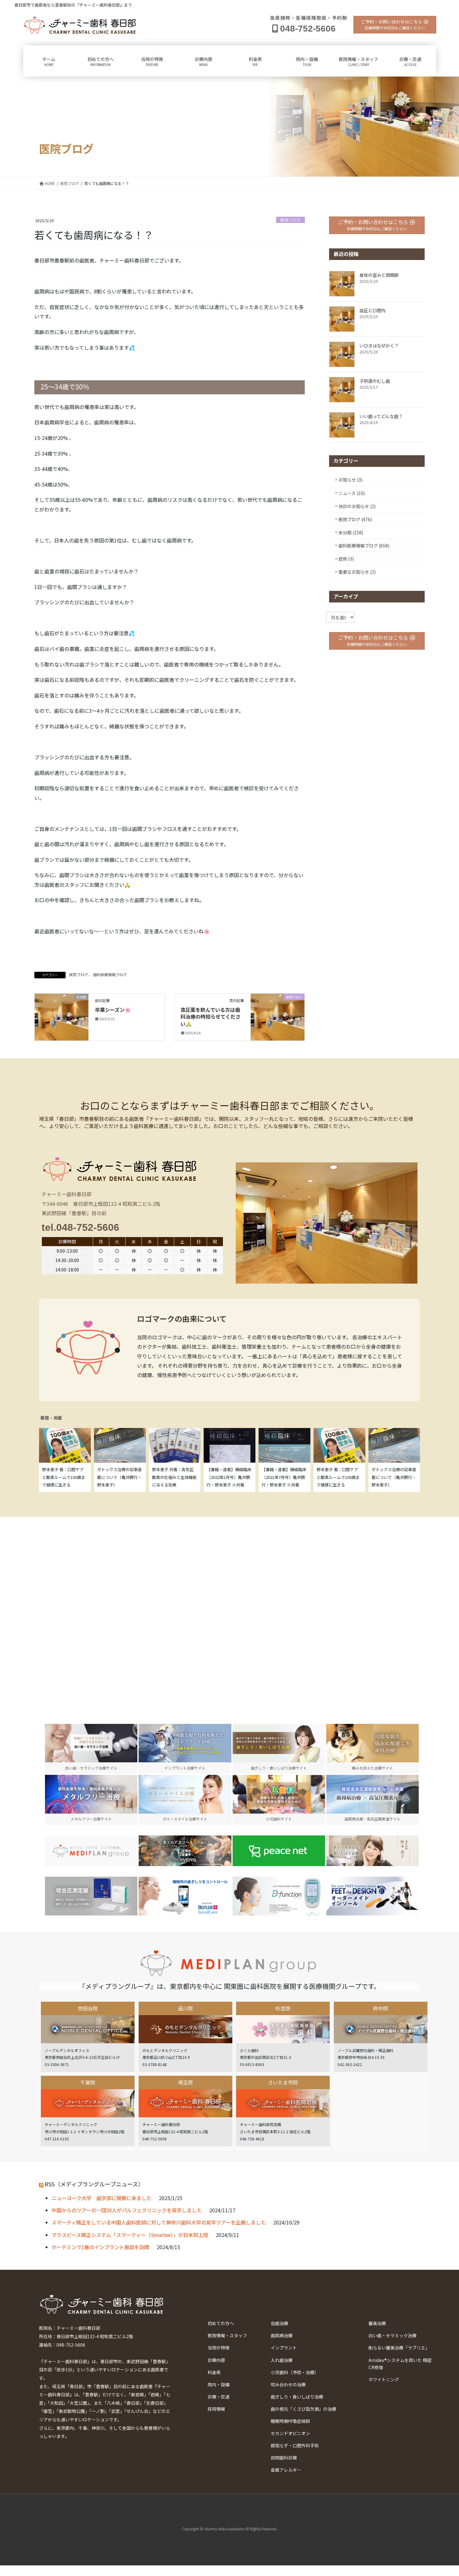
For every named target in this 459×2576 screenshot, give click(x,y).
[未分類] (62, 1016)
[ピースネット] (279, 1851)
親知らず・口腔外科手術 (295, 2445)
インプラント (284, 2348)
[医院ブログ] (278, 1016)
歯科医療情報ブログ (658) (364, 546)
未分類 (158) (351, 532)
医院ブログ (291, 220)
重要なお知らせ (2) (357, 572)
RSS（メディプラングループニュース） (94, 2184)
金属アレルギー (286, 2470)
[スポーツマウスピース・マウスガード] (185, 1851)
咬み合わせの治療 (288, 2384)
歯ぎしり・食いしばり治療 (297, 2397)
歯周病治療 (282, 2335)
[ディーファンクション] (279, 1896)
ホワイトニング (384, 2379)
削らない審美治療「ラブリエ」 (399, 2348)
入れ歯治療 (282, 2360)
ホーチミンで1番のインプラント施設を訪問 (100, 2247)
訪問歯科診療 (284, 2458)
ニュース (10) (352, 493)
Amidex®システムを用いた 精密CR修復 (400, 2364)
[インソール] (373, 1896)
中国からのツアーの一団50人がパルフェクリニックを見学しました (127, 2210)
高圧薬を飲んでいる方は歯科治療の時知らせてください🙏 (210, 1017)
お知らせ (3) (350, 480)
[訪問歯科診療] (91, 1851)
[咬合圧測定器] (91, 1896)
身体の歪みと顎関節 (379, 275)
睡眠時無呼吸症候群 (290, 2421)
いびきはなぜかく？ (379, 346)
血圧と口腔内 (373, 310)
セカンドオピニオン (290, 2433)
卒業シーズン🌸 (113, 1010)
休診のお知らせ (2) (357, 506)
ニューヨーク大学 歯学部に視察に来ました (101, 2198)
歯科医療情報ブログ (110, 974)
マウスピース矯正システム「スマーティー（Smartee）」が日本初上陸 (130, 2235)
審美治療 (377, 2323)
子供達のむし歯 (375, 381)
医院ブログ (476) (355, 519)
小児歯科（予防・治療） (295, 2372)
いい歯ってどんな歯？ (381, 416)
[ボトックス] (373, 1851)
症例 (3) (346, 559)
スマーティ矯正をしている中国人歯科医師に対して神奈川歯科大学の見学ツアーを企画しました (159, 2222)
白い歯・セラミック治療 (392, 2335)
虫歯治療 (279, 2323)
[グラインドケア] (185, 1896)
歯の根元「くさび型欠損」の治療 (304, 2409)
